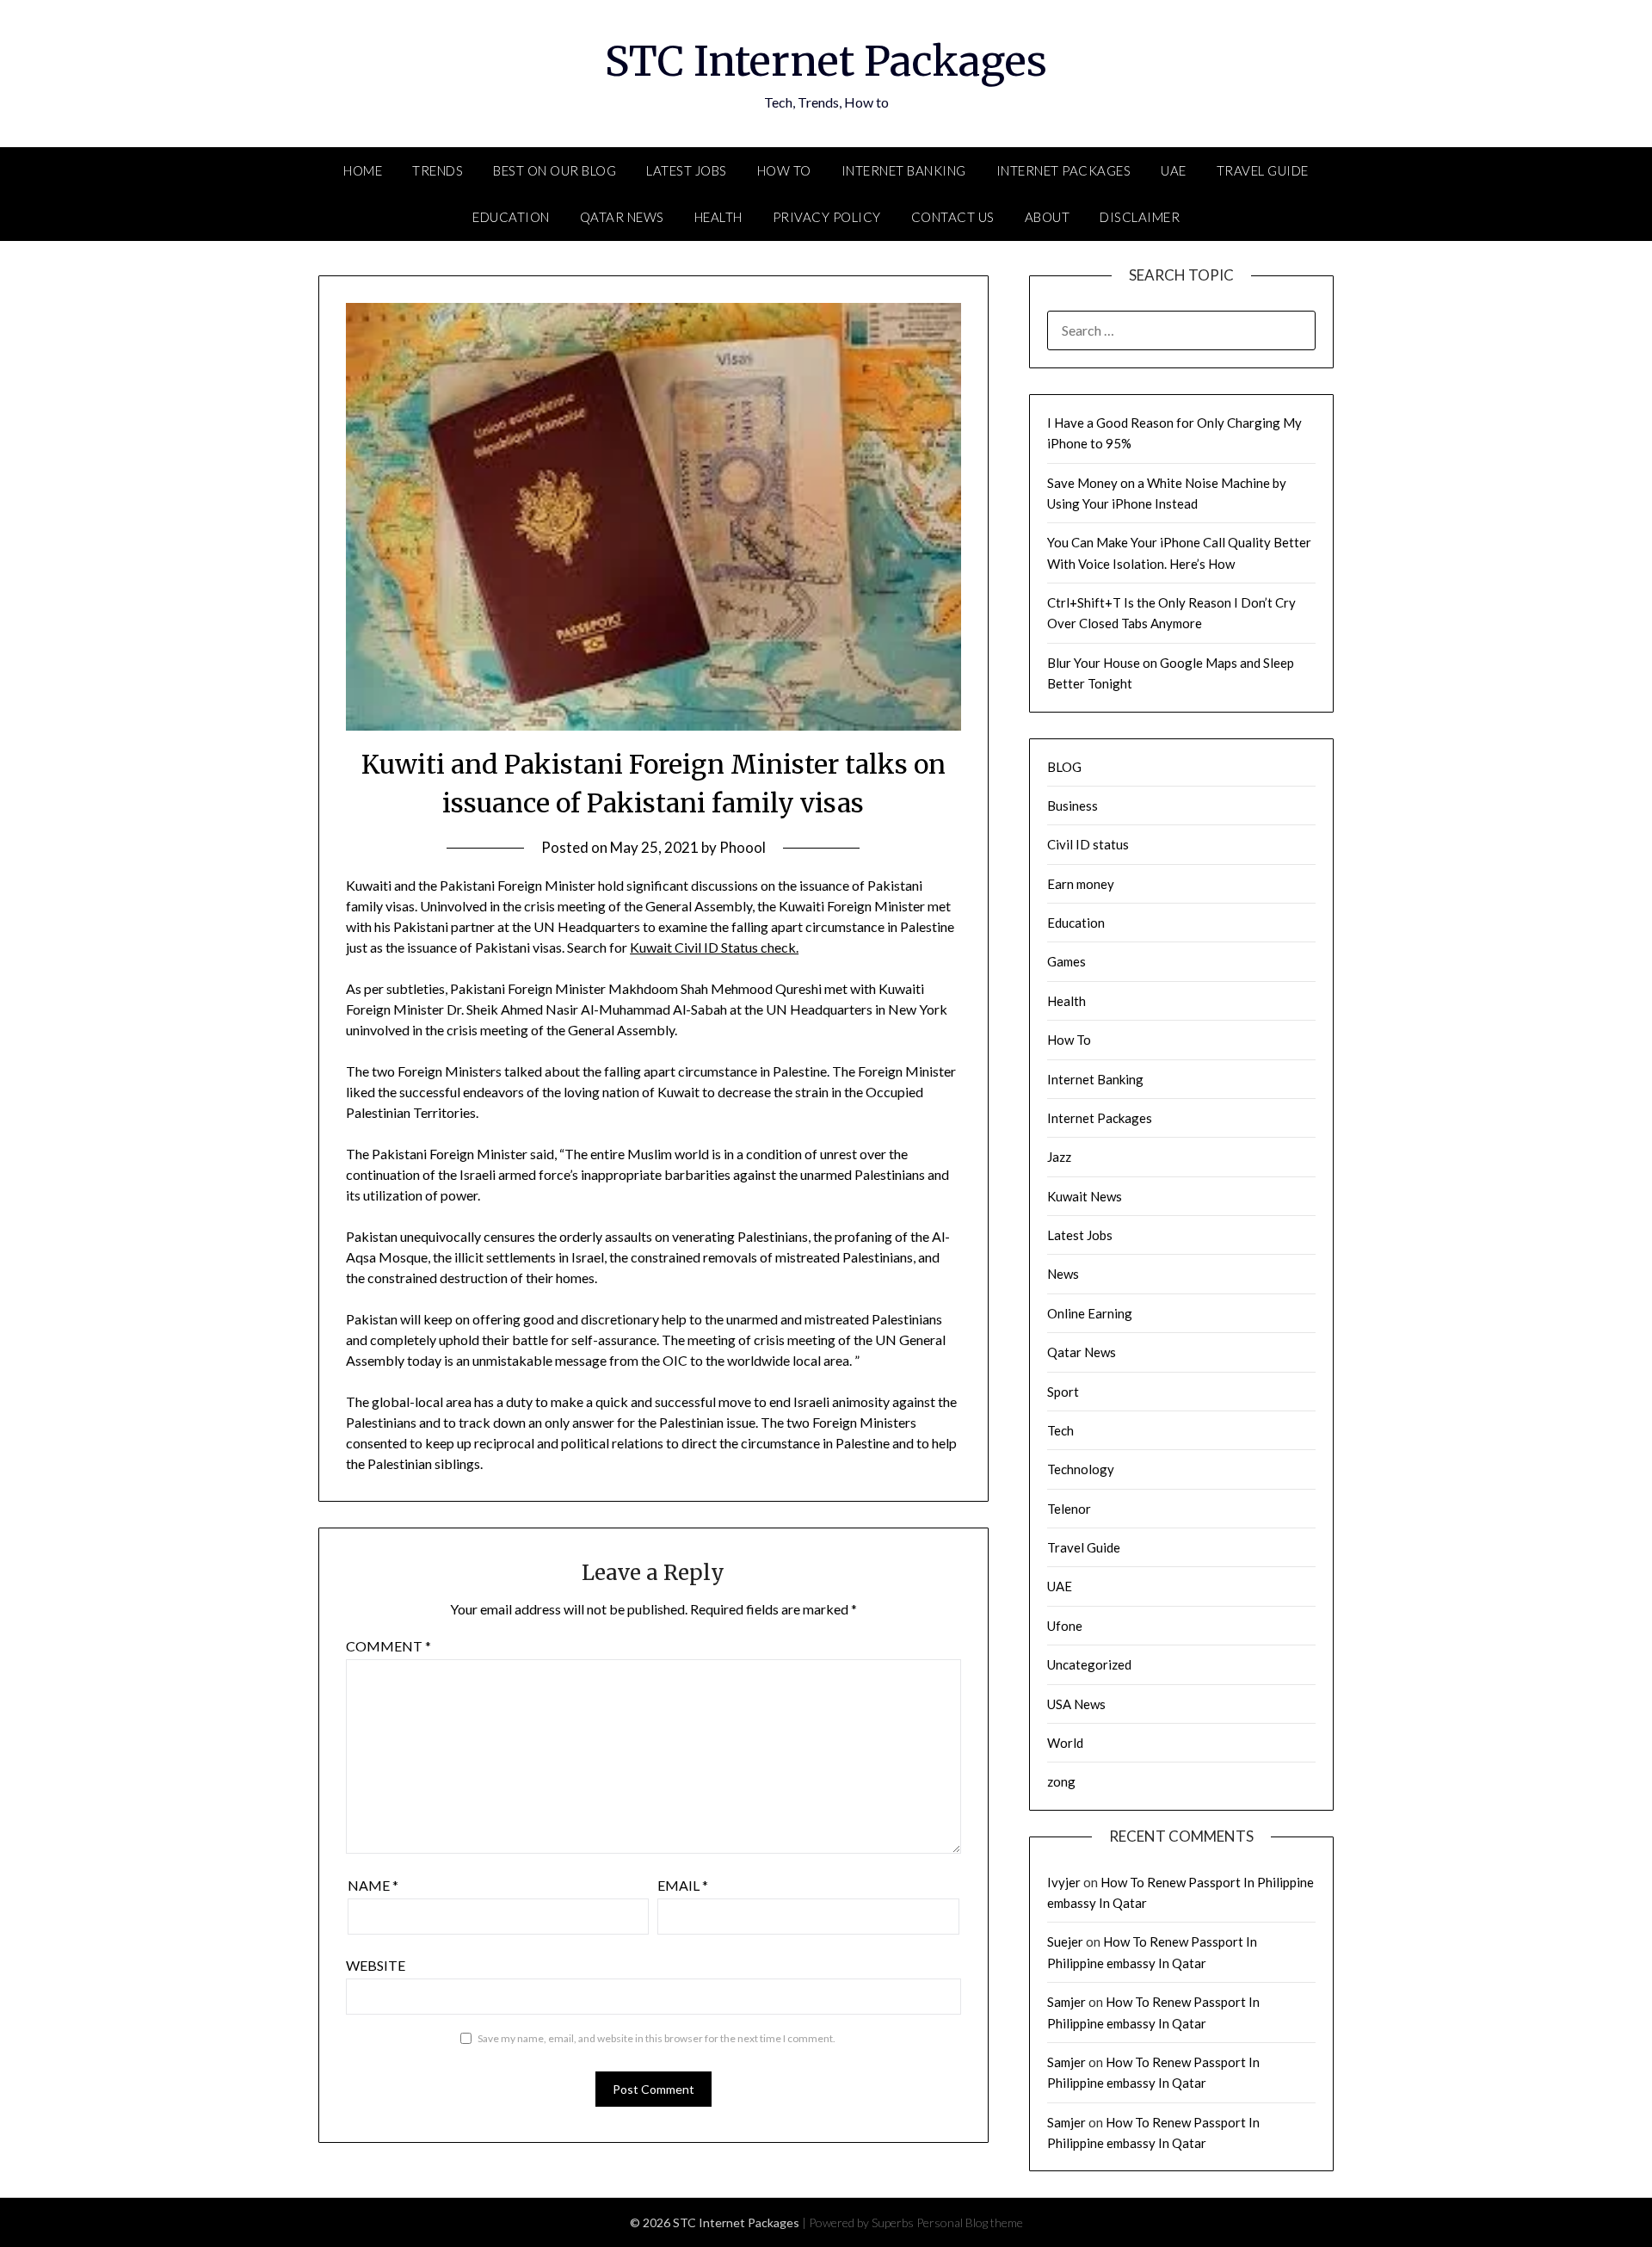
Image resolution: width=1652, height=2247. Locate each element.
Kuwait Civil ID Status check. (714, 947)
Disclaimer (1140, 217)
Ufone (1065, 1626)
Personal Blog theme (970, 2222)
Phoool (743, 847)
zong (1061, 1781)
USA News (1076, 1704)
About (1048, 217)
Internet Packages (1064, 170)
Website (376, 1965)
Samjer (1066, 2002)
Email (683, 1885)
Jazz (1059, 1157)
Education (511, 217)
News (1063, 1274)
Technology (1081, 1469)
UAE (1174, 170)
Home (363, 170)
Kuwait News (1085, 1196)
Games (1066, 961)
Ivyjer (1064, 1882)
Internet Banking (904, 170)
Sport (1063, 1392)
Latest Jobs (687, 170)
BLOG (1064, 767)
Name (373, 1885)
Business (1073, 806)
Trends (438, 170)
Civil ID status (1088, 844)
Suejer (1065, 1941)
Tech (1060, 1430)
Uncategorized (1089, 1664)
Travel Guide (1263, 170)
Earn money (1081, 884)
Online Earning (1090, 1313)
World (1065, 1743)
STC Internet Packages (826, 61)
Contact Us (953, 217)
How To (784, 170)
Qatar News (622, 217)
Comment (388, 1646)
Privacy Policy (827, 217)
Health (718, 217)
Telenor (1069, 1509)
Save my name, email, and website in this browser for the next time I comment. (656, 2038)
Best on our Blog (555, 170)
